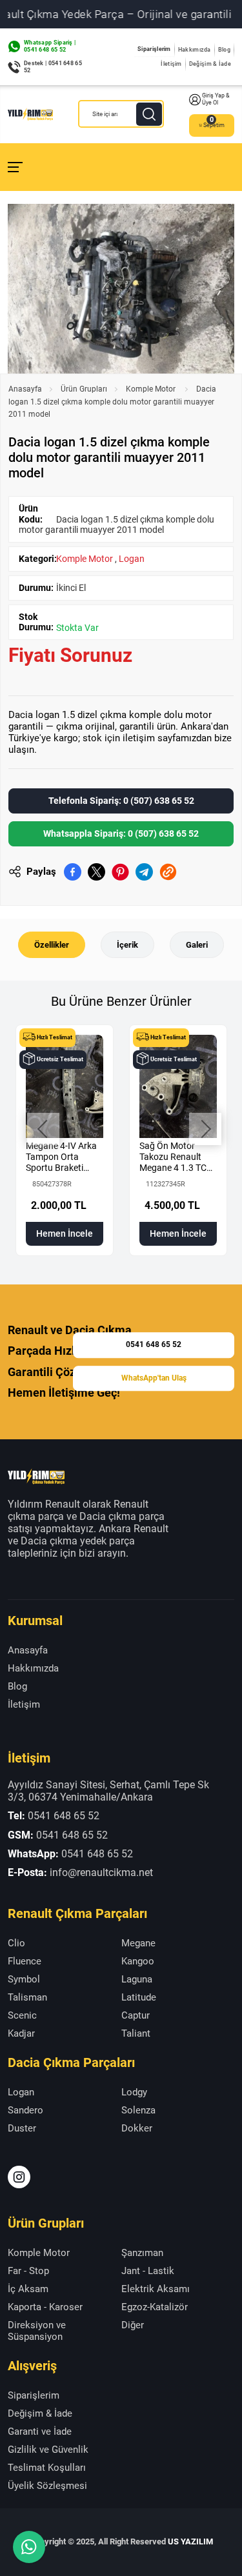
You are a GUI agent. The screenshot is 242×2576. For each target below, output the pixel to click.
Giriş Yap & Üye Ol (216, 99)
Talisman (27, 1997)
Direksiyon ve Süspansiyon (37, 2331)
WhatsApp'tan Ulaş (154, 1378)
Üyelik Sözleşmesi (47, 2486)
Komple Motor (152, 389)
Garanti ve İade (40, 2431)
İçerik (127, 945)
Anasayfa (25, 389)
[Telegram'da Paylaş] (144, 872)
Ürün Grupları (84, 389)
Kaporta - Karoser (45, 2307)
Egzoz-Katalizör (155, 2307)
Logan (132, 559)
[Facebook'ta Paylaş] (73, 872)
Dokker (137, 2128)
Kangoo (138, 1961)
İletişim (171, 64)
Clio (16, 1943)
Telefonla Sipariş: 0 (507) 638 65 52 (121, 801)
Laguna (137, 1979)
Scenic (22, 2015)
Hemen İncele (65, 1233)
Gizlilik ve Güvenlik (48, 2450)
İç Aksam (28, 2289)
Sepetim (214, 125)
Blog (224, 50)
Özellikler (52, 945)
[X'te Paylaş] (96, 872)
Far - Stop (28, 2271)
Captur (136, 2015)
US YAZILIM (190, 2541)
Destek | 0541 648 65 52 (53, 67)
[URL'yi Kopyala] (168, 872)
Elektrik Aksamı (156, 2289)
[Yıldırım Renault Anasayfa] (30, 114)
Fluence (25, 1961)
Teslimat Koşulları (47, 2468)
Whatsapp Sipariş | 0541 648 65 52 (50, 46)
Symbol (24, 1979)
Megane (138, 1943)
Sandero (25, 2110)
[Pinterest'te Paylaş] (120, 872)
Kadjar (21, 2033)
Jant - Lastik (148, 2271)
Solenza (138, 2110)
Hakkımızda (195, 50)
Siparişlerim (154, 49)
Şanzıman (142, 2253)
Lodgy (134, 2092)
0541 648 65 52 (154, 1344)
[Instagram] (19, 2177)
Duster (22, 2128)
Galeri (197, 945)
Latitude (139, 1997)
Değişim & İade (210, 64)
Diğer (133, 2325)
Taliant (136, 2033)
